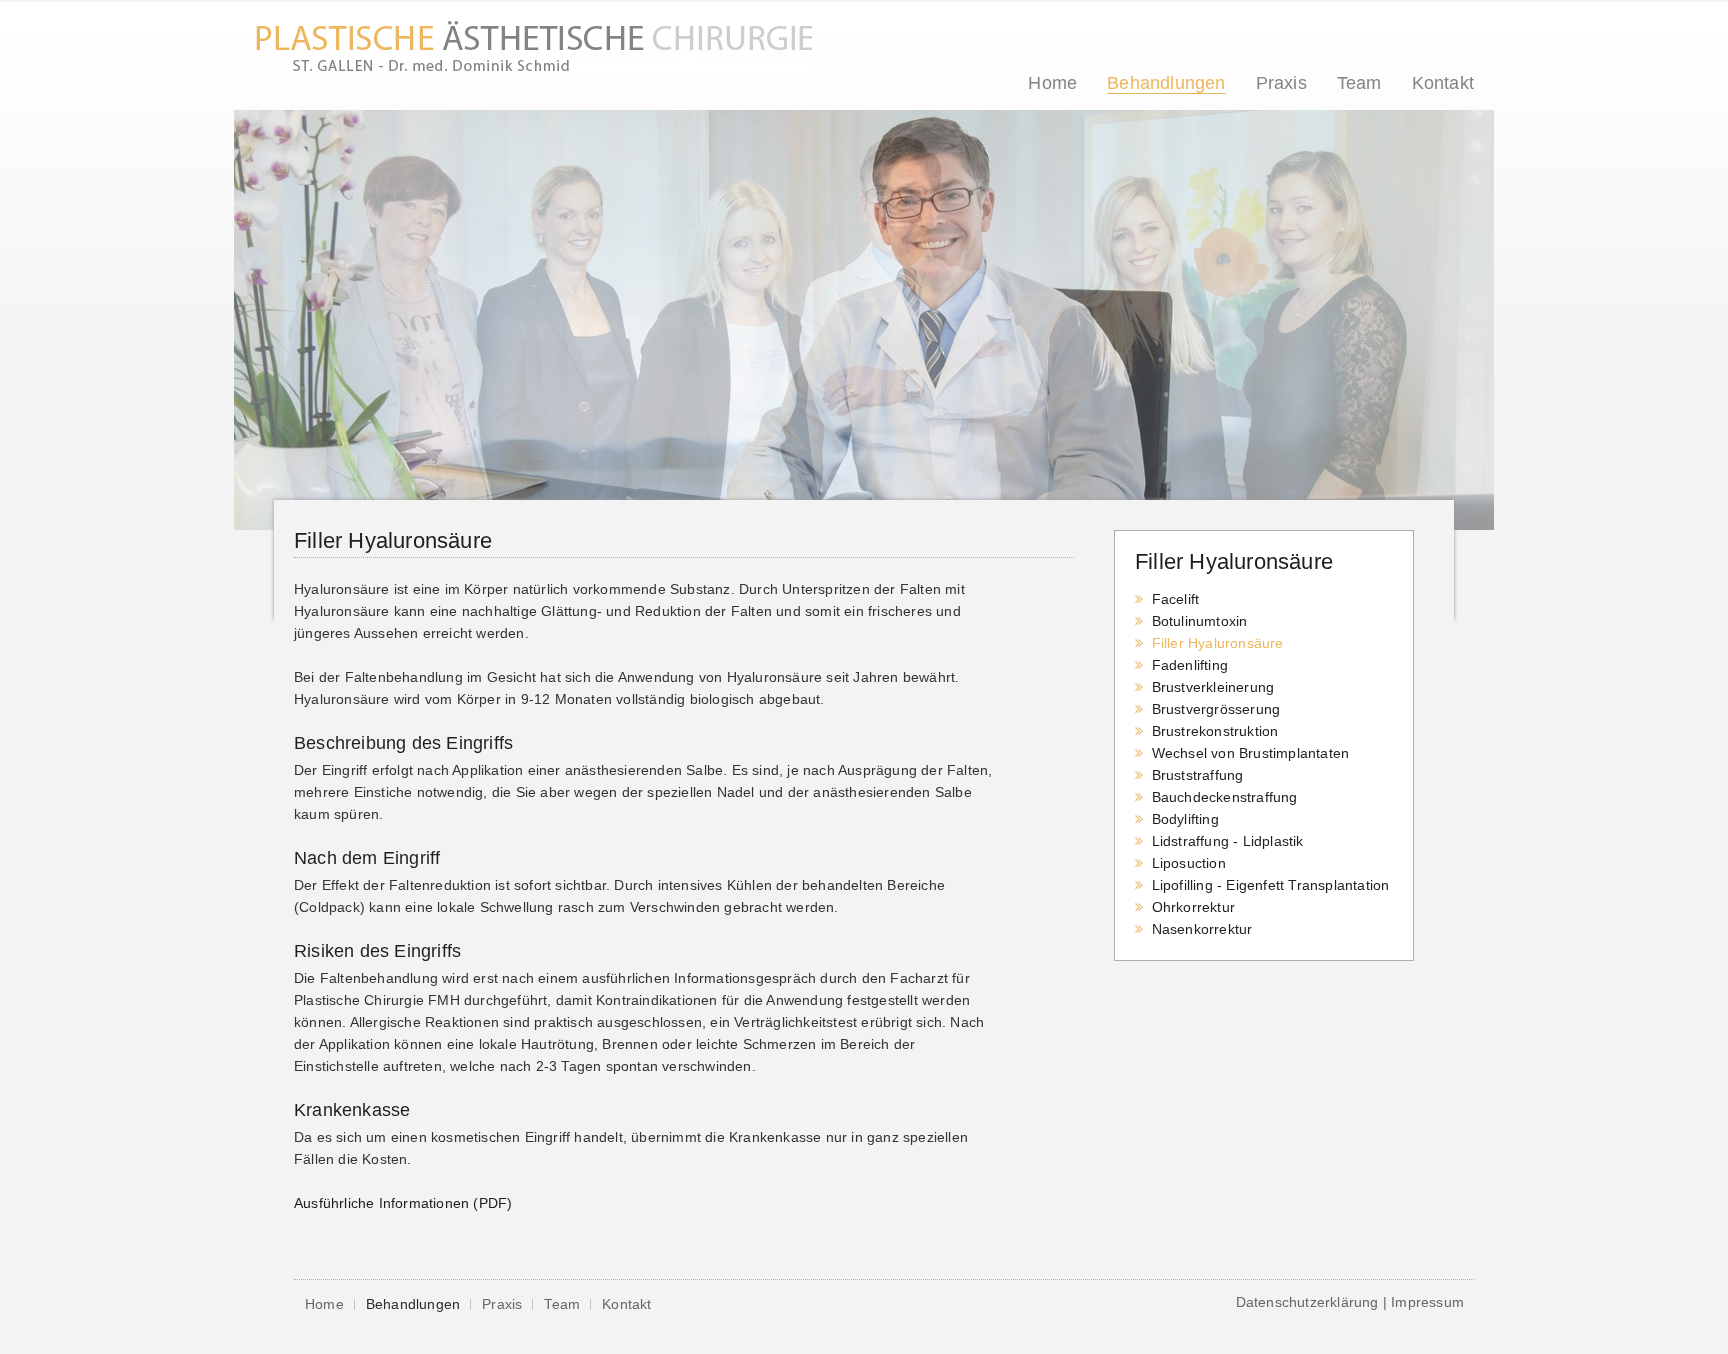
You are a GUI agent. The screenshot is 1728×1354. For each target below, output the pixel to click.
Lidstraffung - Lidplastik (1228, 841)
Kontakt (1443, 83)
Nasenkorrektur (1202, 929)
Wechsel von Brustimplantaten (1251, 753)
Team (1359, 83)
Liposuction (1189, 863)
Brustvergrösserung (1216, 709)
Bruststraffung (1198, 775)
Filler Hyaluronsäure (1218, 643)
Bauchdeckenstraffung (1225, 797)
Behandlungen (1166, 83)
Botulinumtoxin (1200, 621)
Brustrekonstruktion (1215, 731)
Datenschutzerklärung (1307, 1302)
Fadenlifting (1190, 665)
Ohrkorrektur (1193, 907)
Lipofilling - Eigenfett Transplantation (1271, 885)
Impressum (1427, 1302)
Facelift (1176, 599)
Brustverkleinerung (1213, 687)
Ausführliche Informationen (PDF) (403, 1203)
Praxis (1281, 83)
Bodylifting (1185, 819)
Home (1052, 83)
